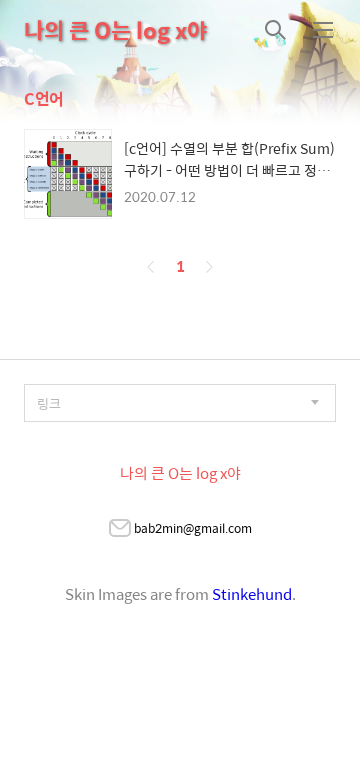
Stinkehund (252, 593)
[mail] (120, 530)
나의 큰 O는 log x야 (115, 30)
